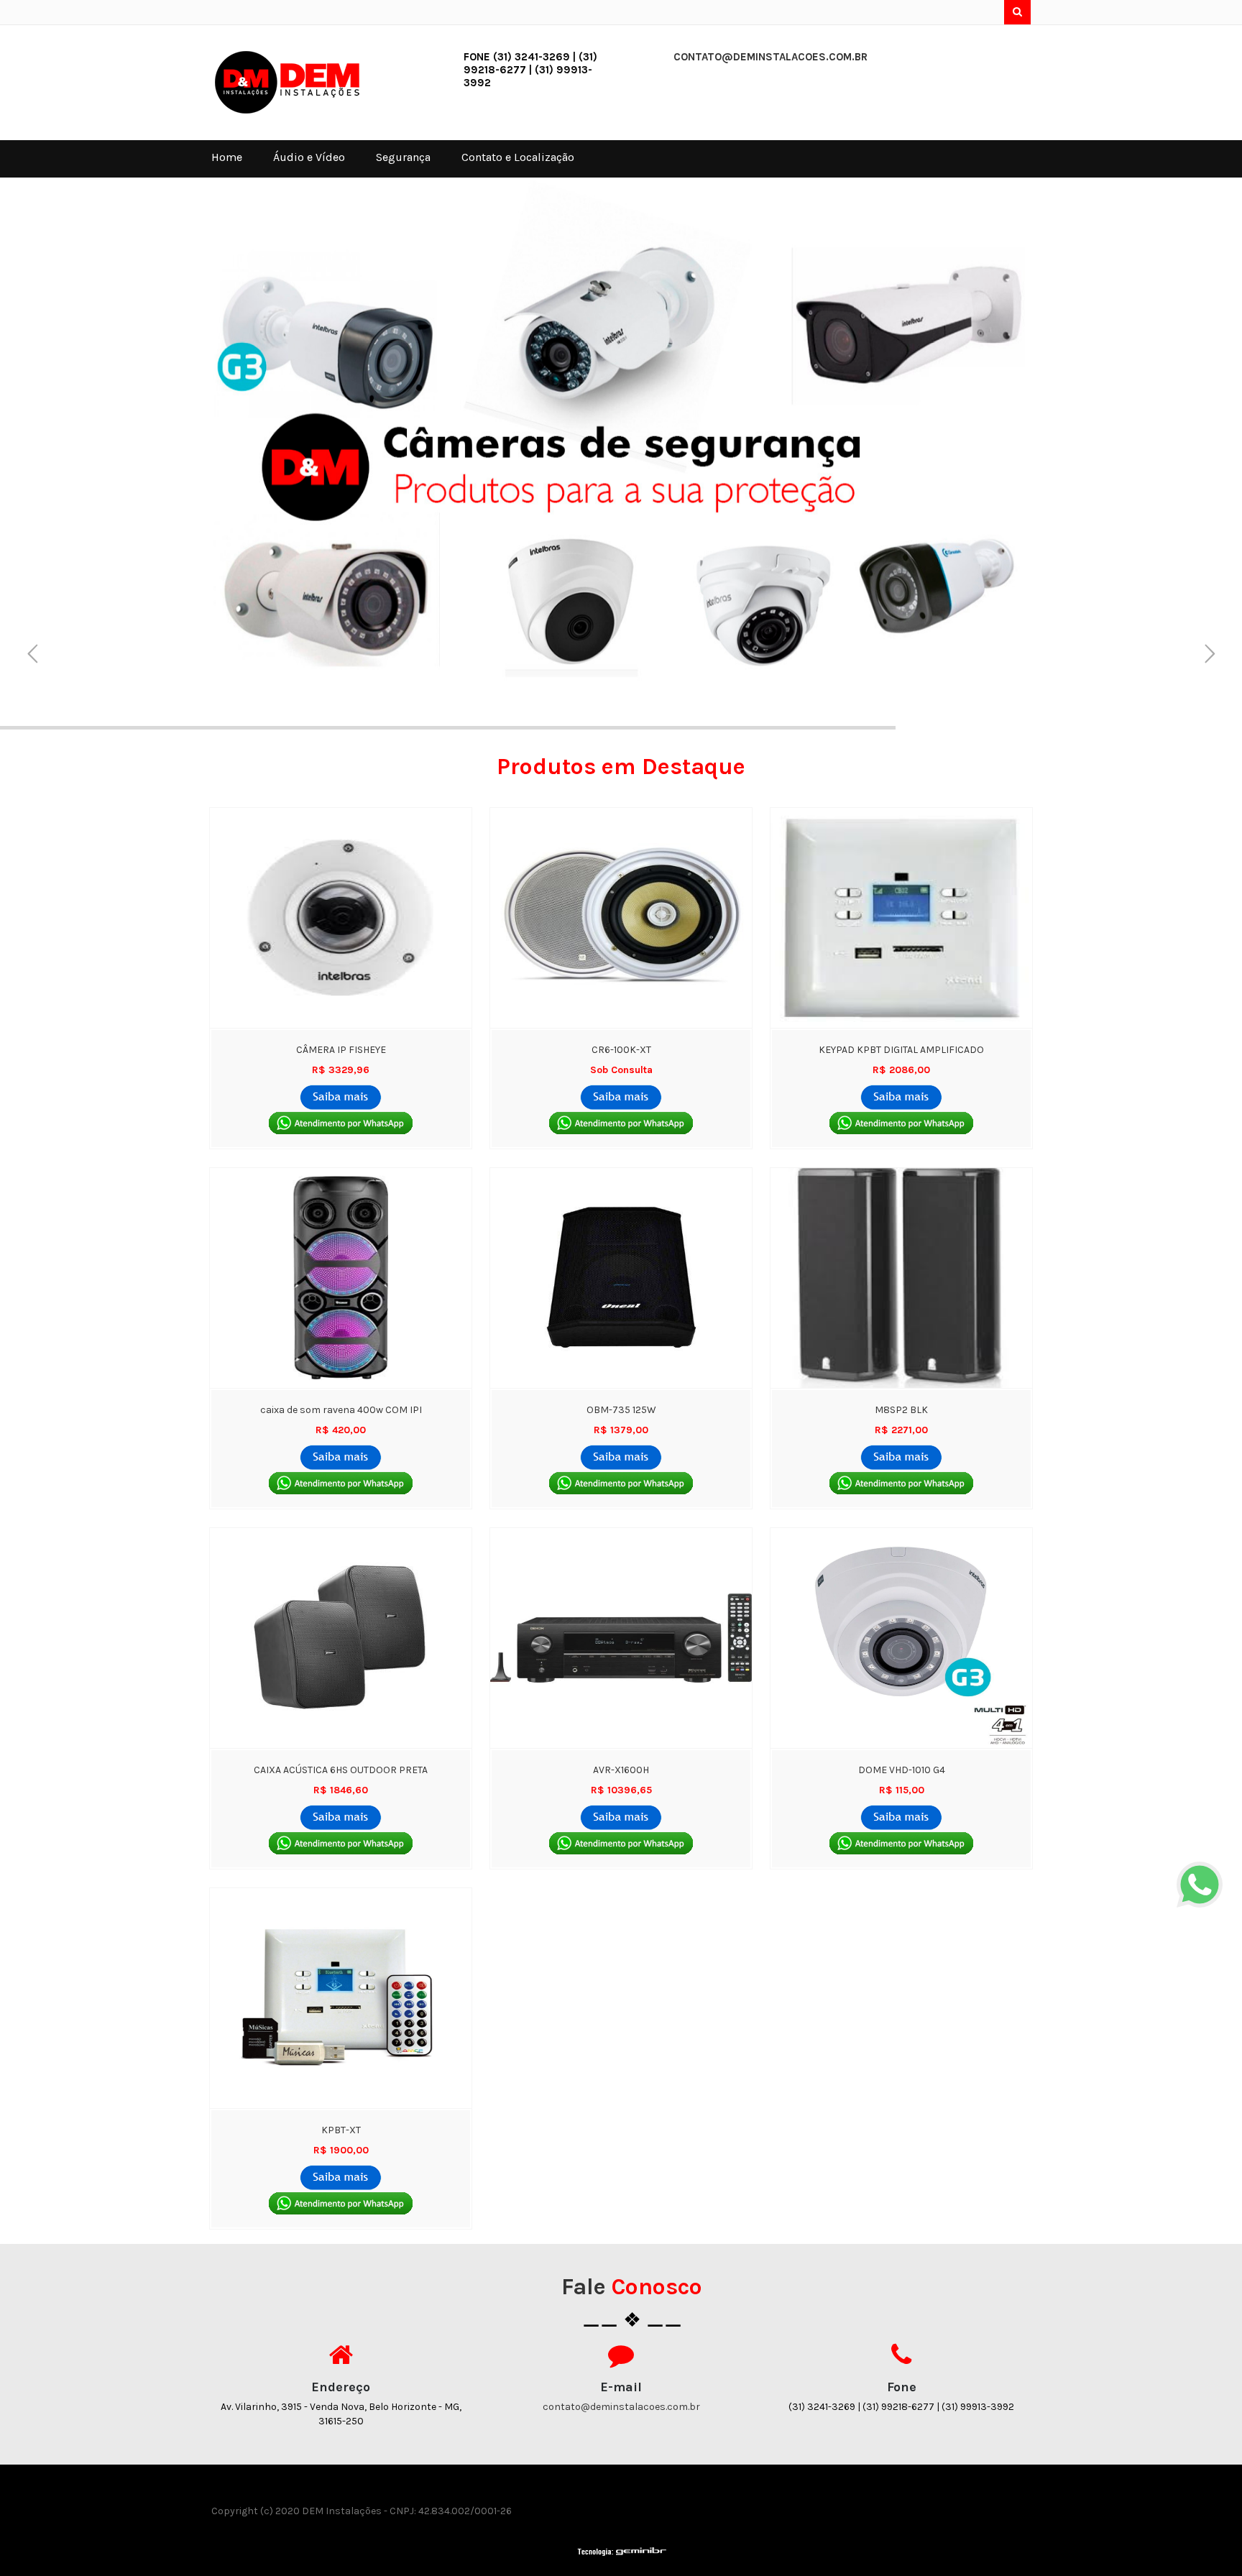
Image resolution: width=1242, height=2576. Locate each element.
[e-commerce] (297, 82)
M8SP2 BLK (901, 1410)
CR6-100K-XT (621, 1050)
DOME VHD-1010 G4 (902, 1770)
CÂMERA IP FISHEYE (341, 1050)
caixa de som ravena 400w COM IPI (341, 1410)
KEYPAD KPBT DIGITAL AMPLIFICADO (901, 1050)
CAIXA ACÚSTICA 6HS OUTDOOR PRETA (341, 1770)
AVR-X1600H (621, 1770)
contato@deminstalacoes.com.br (770, 57)
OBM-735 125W (621, 1410)
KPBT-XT (341, 2130)
